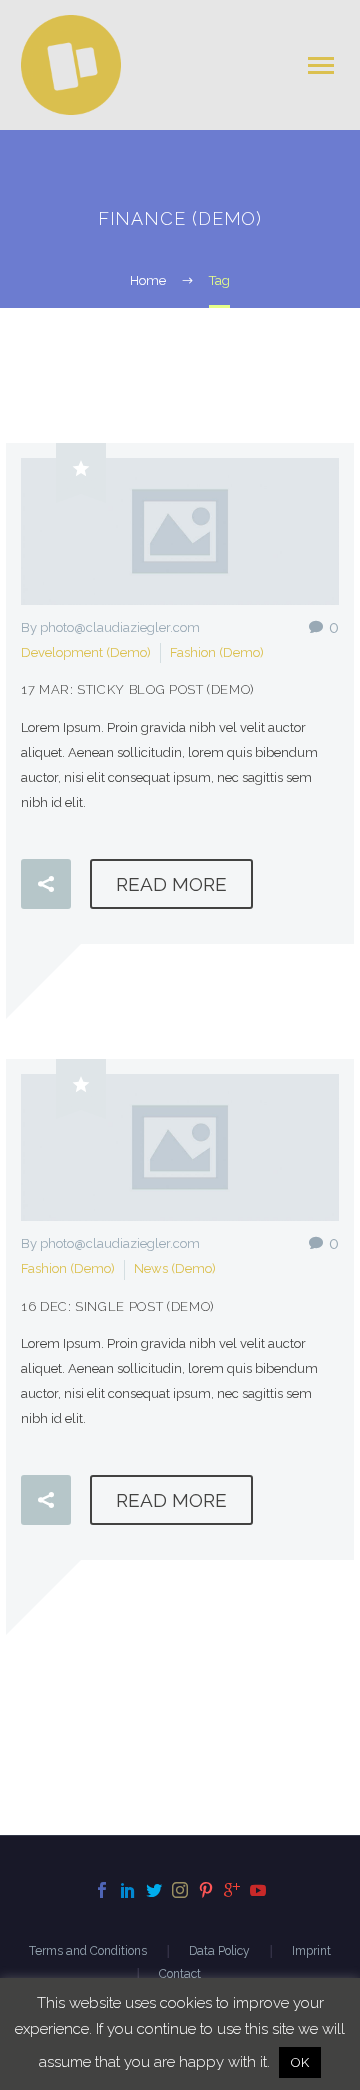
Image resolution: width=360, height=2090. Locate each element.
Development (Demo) (86, 652)
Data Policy (219, 1951)
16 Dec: (117, 1306)
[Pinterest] (206, 1890)
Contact (180, 1974)
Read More (171, 884)
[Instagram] (180, 1890)
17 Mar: (137, 689)
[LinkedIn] (128, 1890)
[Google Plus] (232, 1890)
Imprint (311, 1951)
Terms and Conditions (88, 1951)
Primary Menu (321, 66)
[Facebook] (102, 1890)
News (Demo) (175, 1268)
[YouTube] (258, 1890)
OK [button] (300, 2062)
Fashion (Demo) (217, 652)
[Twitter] (154, 1890)
